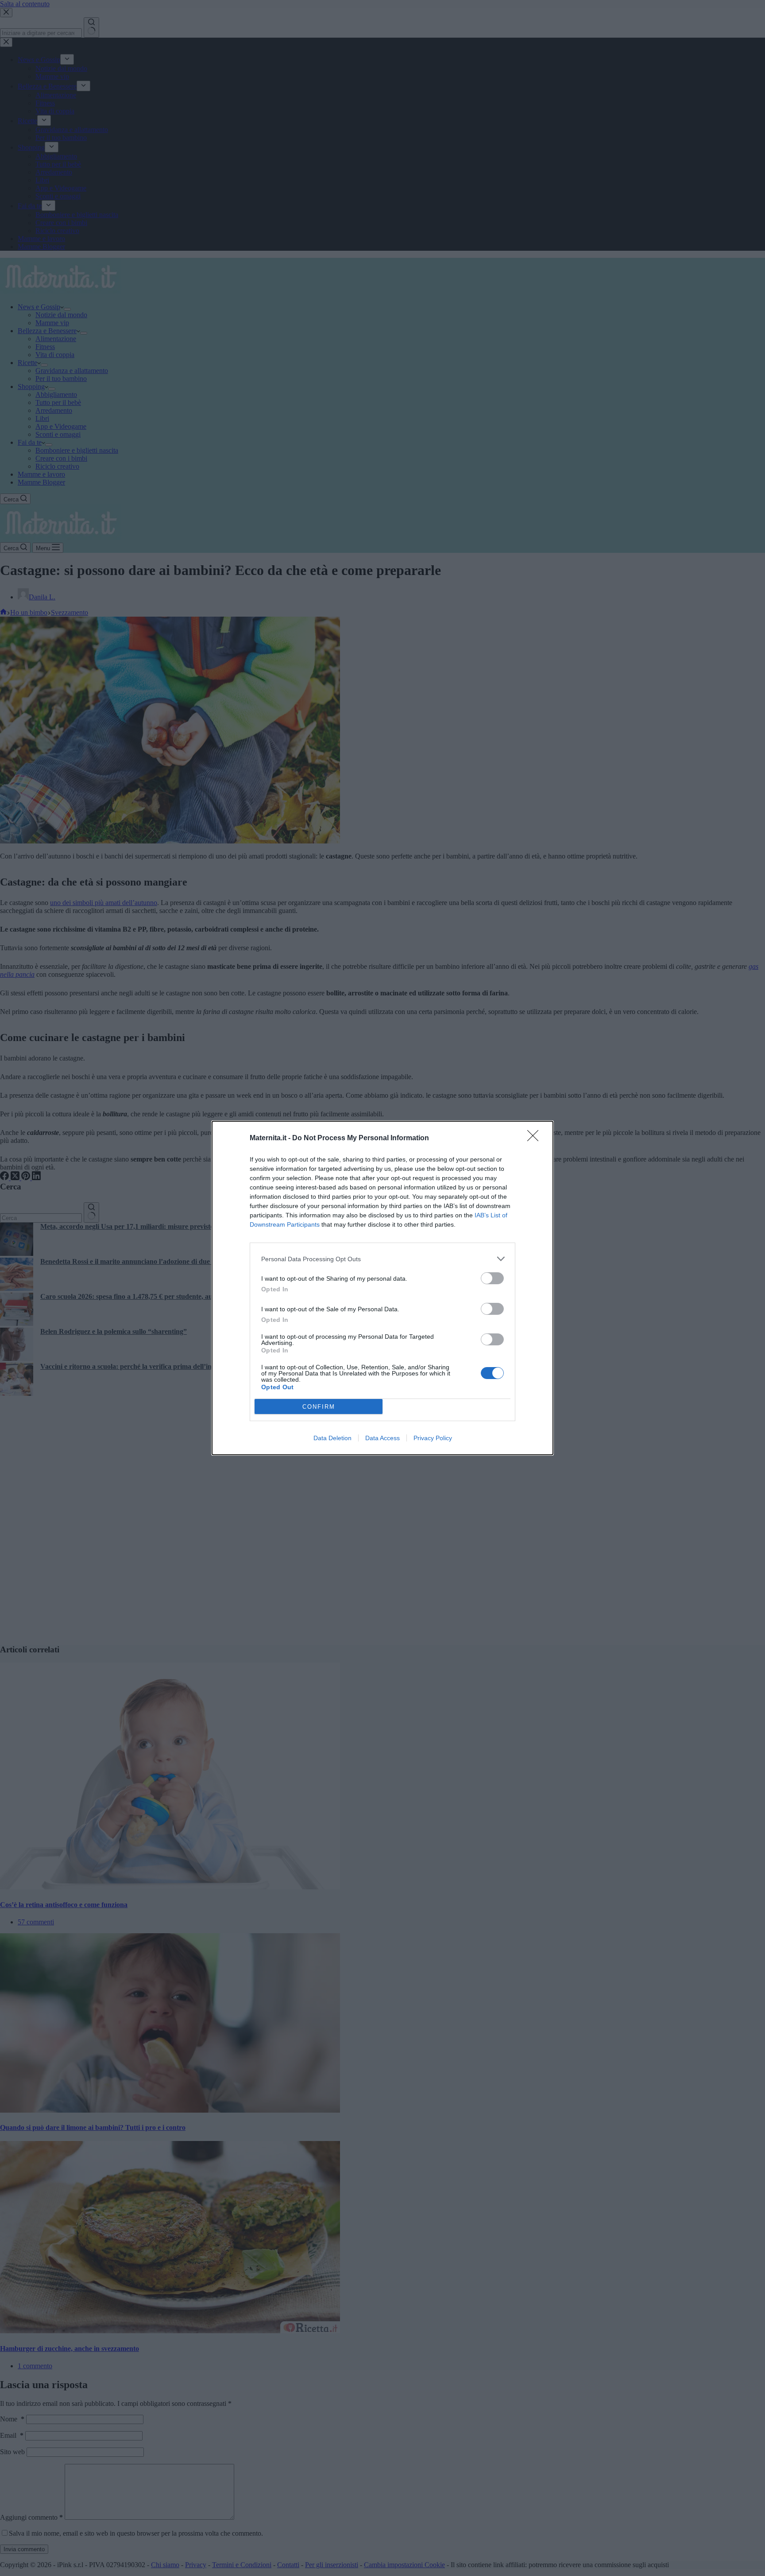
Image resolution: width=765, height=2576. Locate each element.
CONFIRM (319, 1407)
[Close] (536, 1138)
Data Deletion (332, 1438)
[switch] (492, 1278)
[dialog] (382, 1288)
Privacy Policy (433, 1438)
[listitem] (382, 1259)
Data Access (382, 1438)
